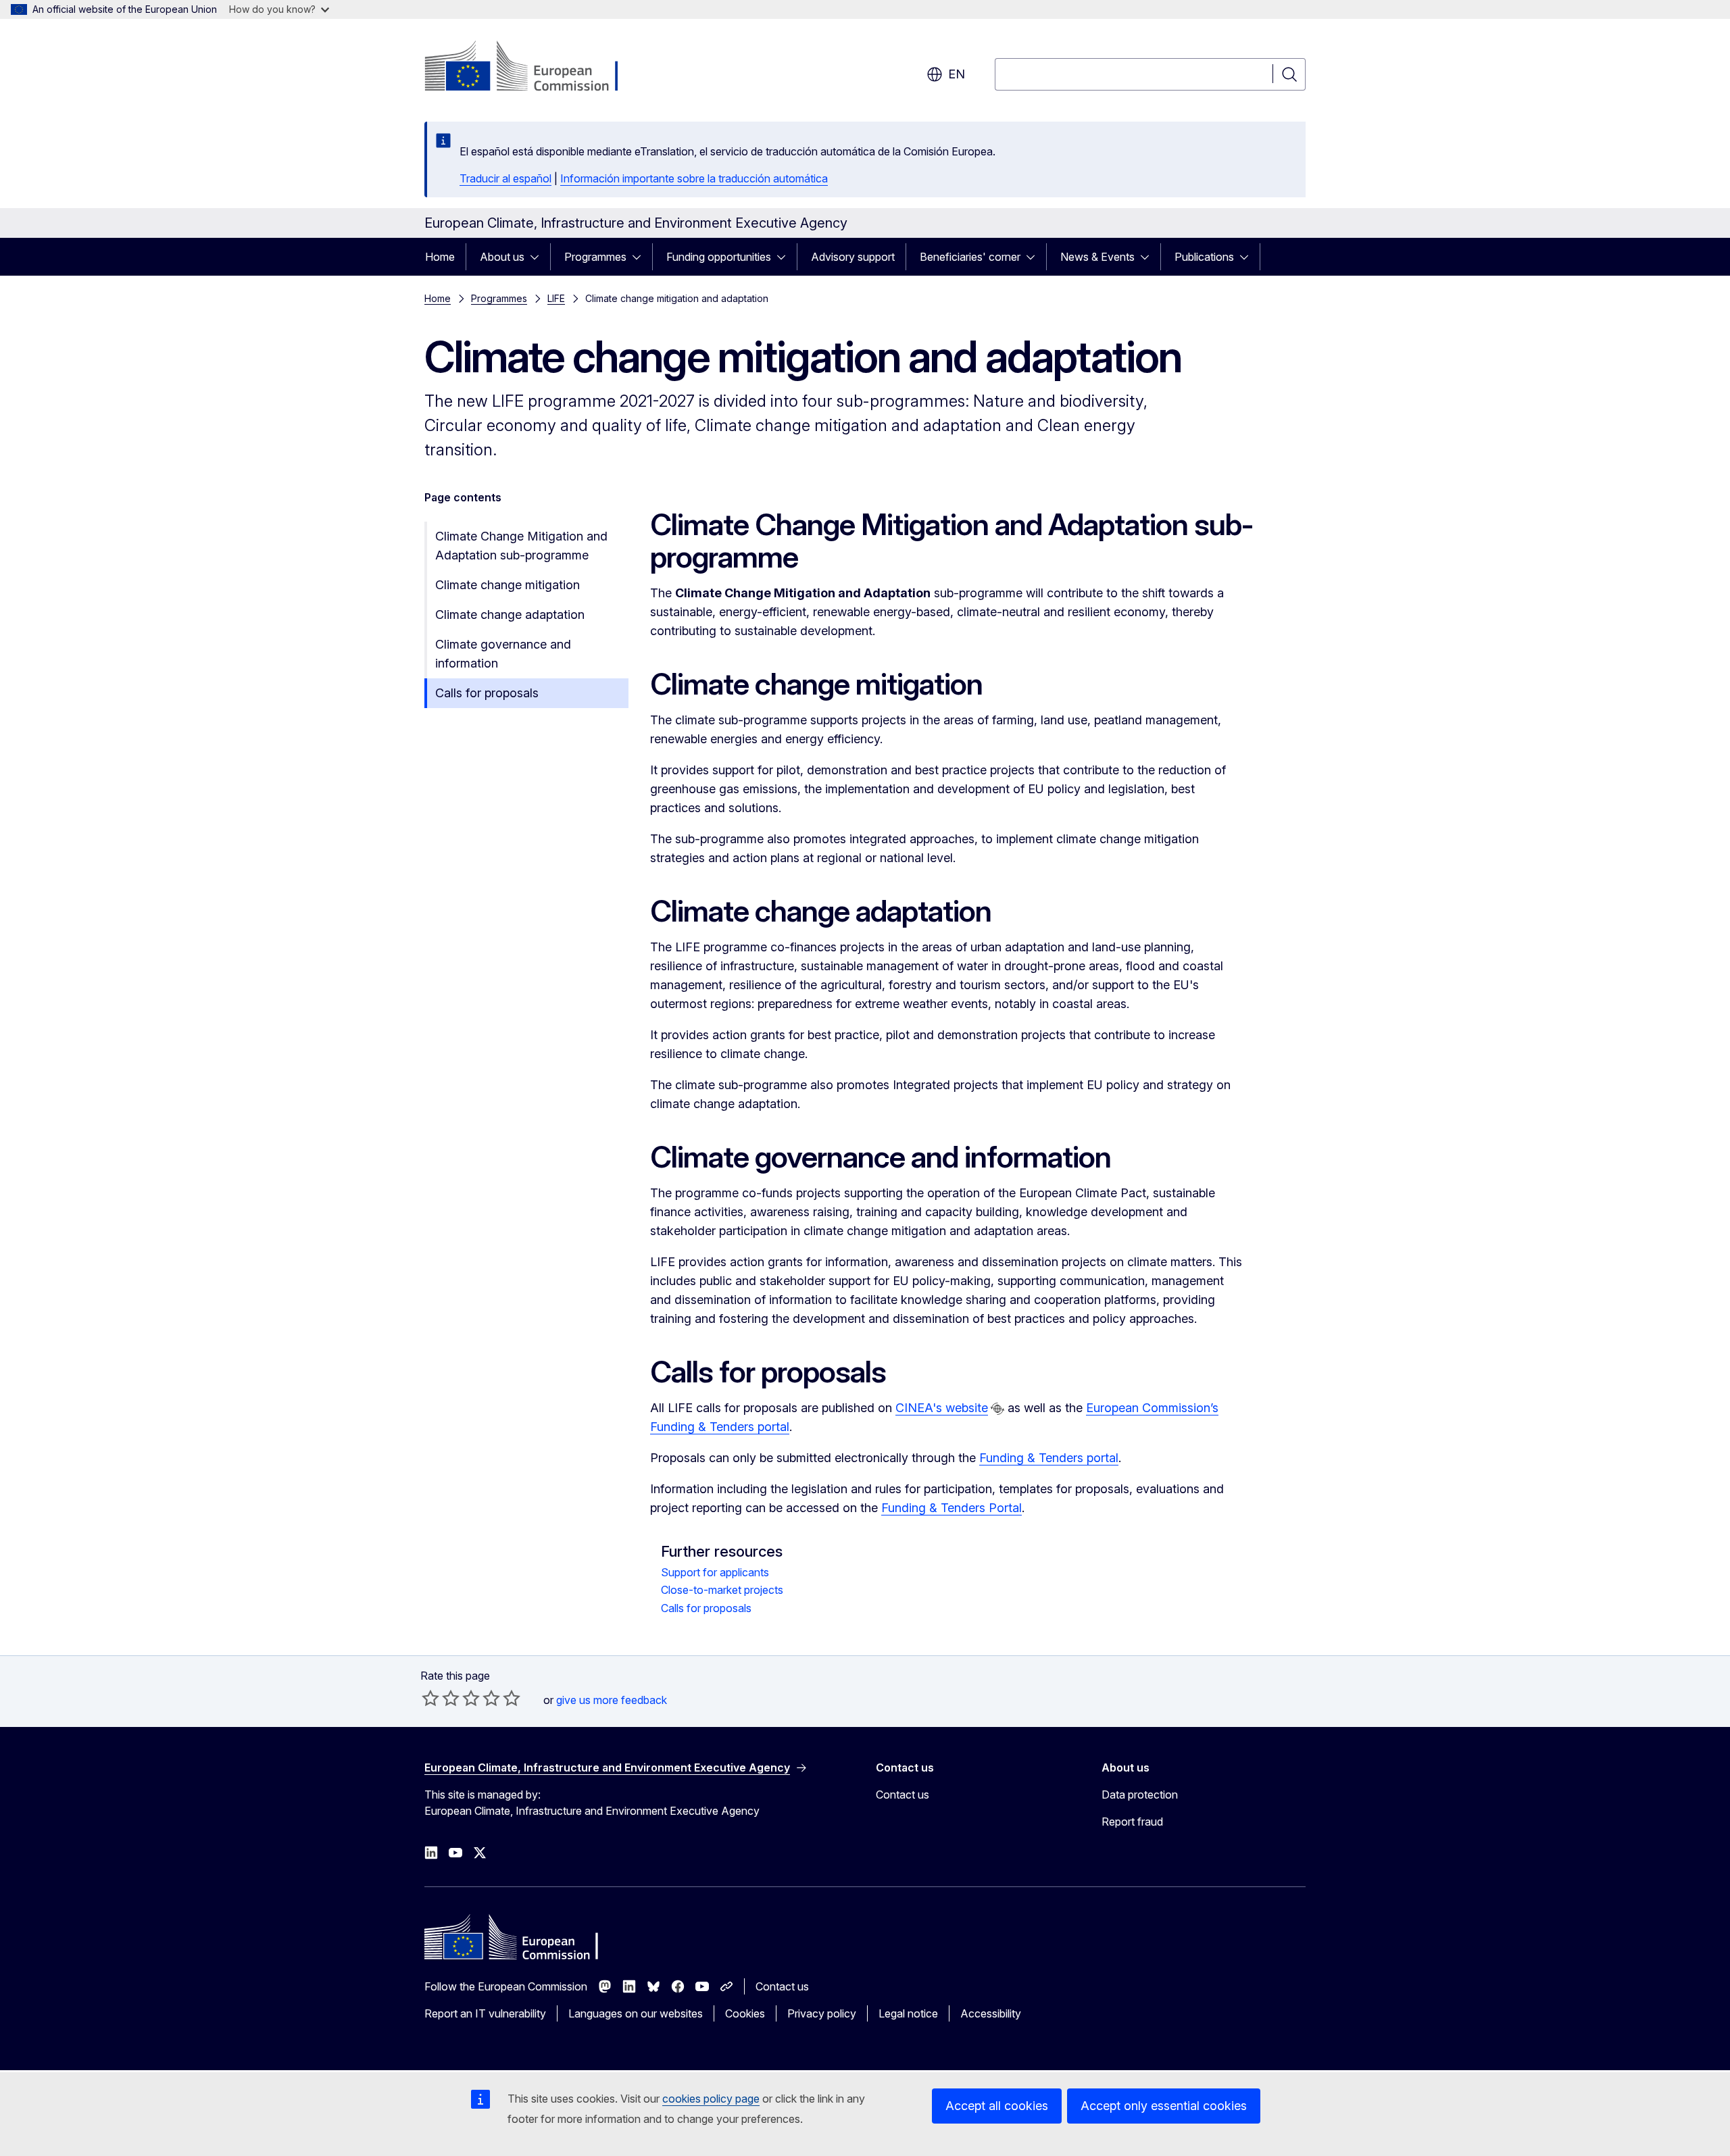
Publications (1204, 257)
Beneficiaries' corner (970, 257)
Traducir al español (505, 178)
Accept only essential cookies (1164, 2106)
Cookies (745, 2013)
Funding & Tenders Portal (951, 1508)
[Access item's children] (539, 257)
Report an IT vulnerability (485, 2013)
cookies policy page (711, 2099)
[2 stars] (441, 1698)
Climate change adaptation (510, 615)
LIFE (556, 298)
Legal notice (908, 2013)
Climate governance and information (503, 654)
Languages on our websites (636, 2013)
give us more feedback (612, 1700)
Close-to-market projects (722, 1590)
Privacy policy (822, 2013)
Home (440, 257)
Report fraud (1132, 1822)
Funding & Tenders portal (1049, 1458)
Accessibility (991, 2013)
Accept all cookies (997, 2106)
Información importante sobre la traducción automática (694, 178)
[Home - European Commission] (534, 68)
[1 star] (430, 1698)
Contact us (903, 1795)
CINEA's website (942, 1408)
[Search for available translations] (997, 1409)
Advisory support (853, 257)
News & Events (1097, 257)
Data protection (1140, 1795)
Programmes (595, 257)
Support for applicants (715, 1572)
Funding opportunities (719, 257)
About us (502, 257)
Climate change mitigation (508, 585)
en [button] (957, 74)
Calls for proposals (487, 693)
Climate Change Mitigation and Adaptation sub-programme (521, 546)
